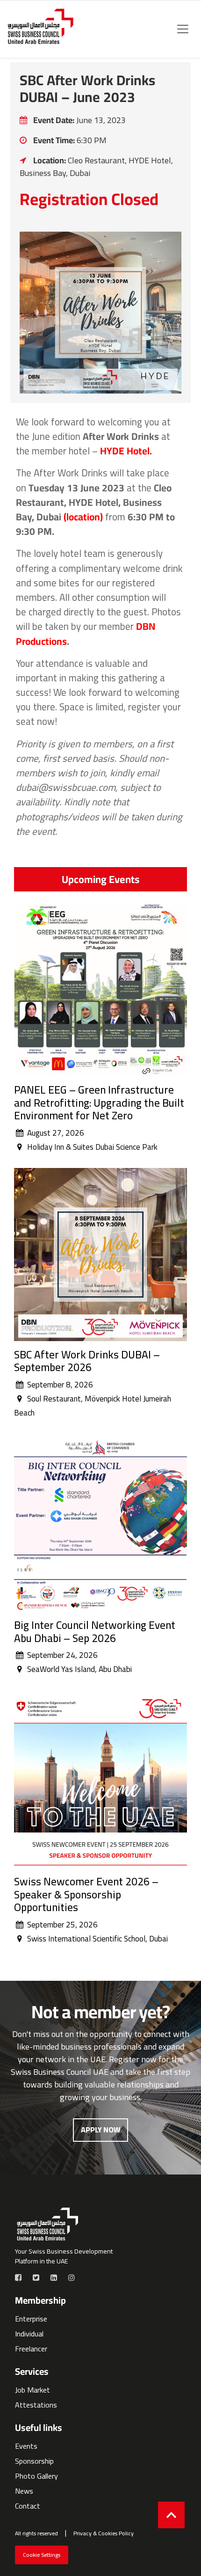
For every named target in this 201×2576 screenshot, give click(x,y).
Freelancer (31, 2349)
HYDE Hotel (125, 451)
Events (26, 2446)
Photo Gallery (36, 2476)
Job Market (32, 2390)
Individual (29, 2334)
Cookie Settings (42, 2555)
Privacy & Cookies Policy (104, 2533)
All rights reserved (36, 2533)
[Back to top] (171, 2515)
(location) (83, 517)
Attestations (36, 2405)
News (24, 2491)
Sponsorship (34, 2461)
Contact (28, 2506)
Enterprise (31, 2319)
